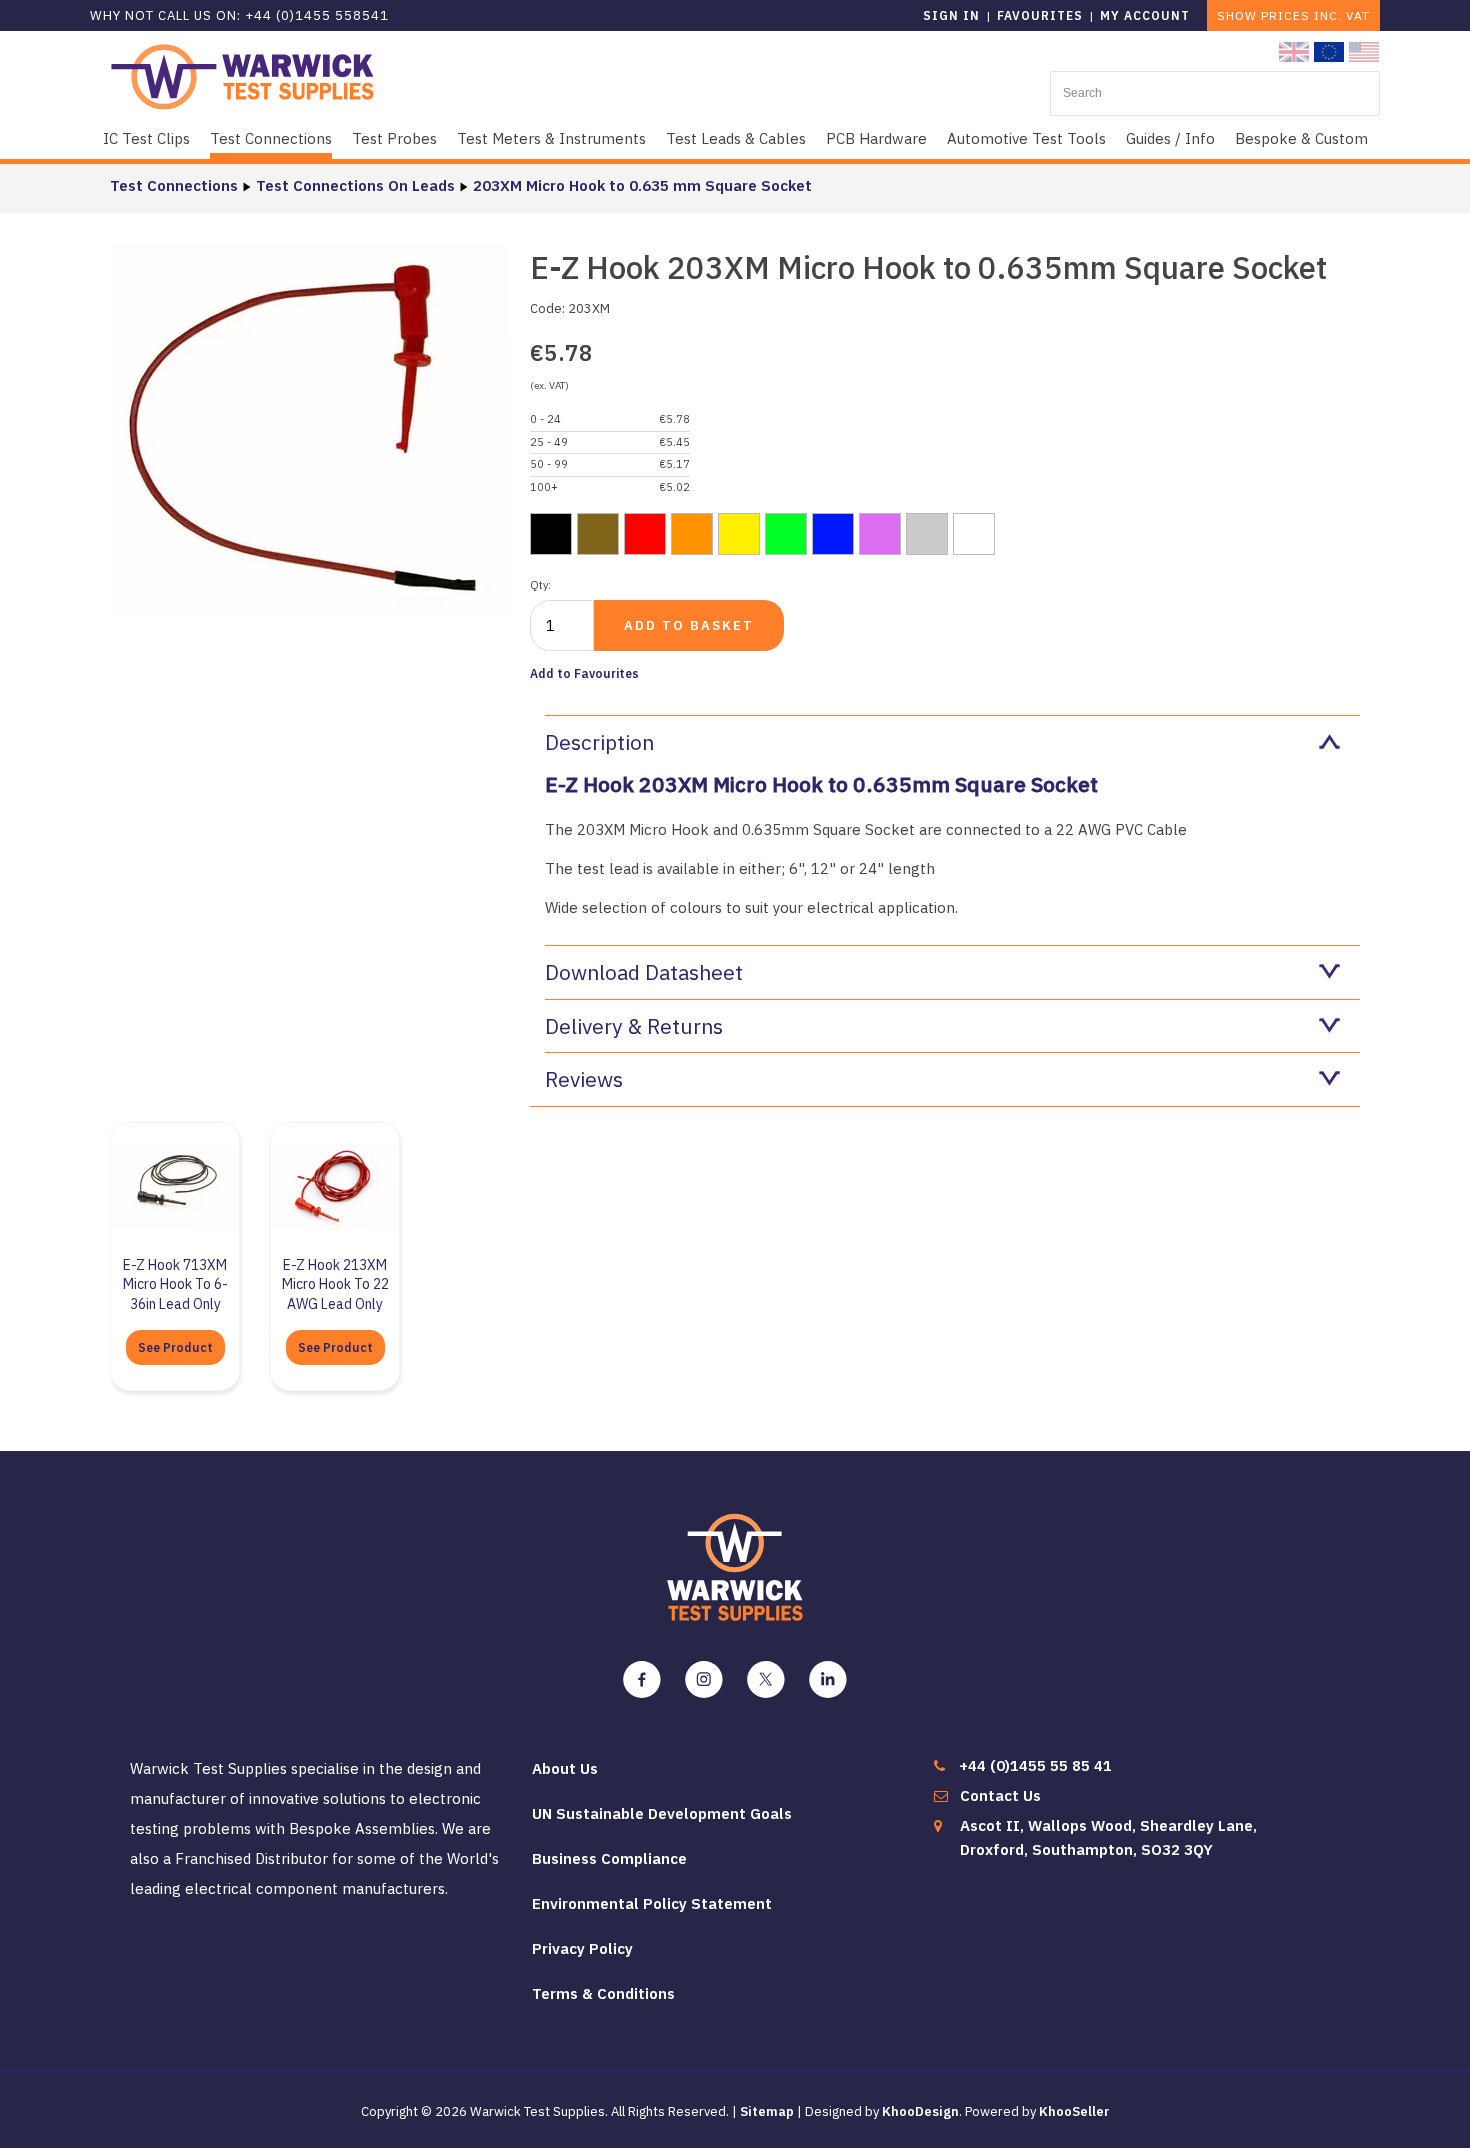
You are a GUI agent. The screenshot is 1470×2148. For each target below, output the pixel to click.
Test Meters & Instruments (551, 138)
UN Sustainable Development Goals (662, 1813)
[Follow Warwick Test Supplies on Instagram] (704, 1680)
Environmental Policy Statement (652, 1903)
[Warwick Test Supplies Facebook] (642, 1680)
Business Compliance (609, 1858)
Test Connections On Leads (355, 185)
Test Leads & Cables (736, 138)
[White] (974, 534)
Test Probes (394, 138)
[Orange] (692, 534)
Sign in (951, 15)
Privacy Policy (582, 1948)
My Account (1145, 15)
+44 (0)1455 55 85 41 (1035, 1765)
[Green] (786, 534)
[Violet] (880, 534)
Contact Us (1000, 1795)
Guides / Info (1170, 138)
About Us (565, 1768)
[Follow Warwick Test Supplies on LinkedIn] (828, 1680)
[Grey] (927, 534)
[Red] (645, 534)
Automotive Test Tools (1026, 138)
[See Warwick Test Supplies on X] (766, 1680)
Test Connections (271, 138)
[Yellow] (739, 534)
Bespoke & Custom (1301, 138)
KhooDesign (920, 2111)
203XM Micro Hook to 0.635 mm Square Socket (642, 185)
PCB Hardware (876, 138)
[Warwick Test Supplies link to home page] (242, 75)
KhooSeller (1074, 2111)
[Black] (551, 534)
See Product (175, 1347)
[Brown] (598, 534)
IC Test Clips (146, 138)
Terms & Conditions (603, 1993)
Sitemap (767, 2111)
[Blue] (833, 534)
